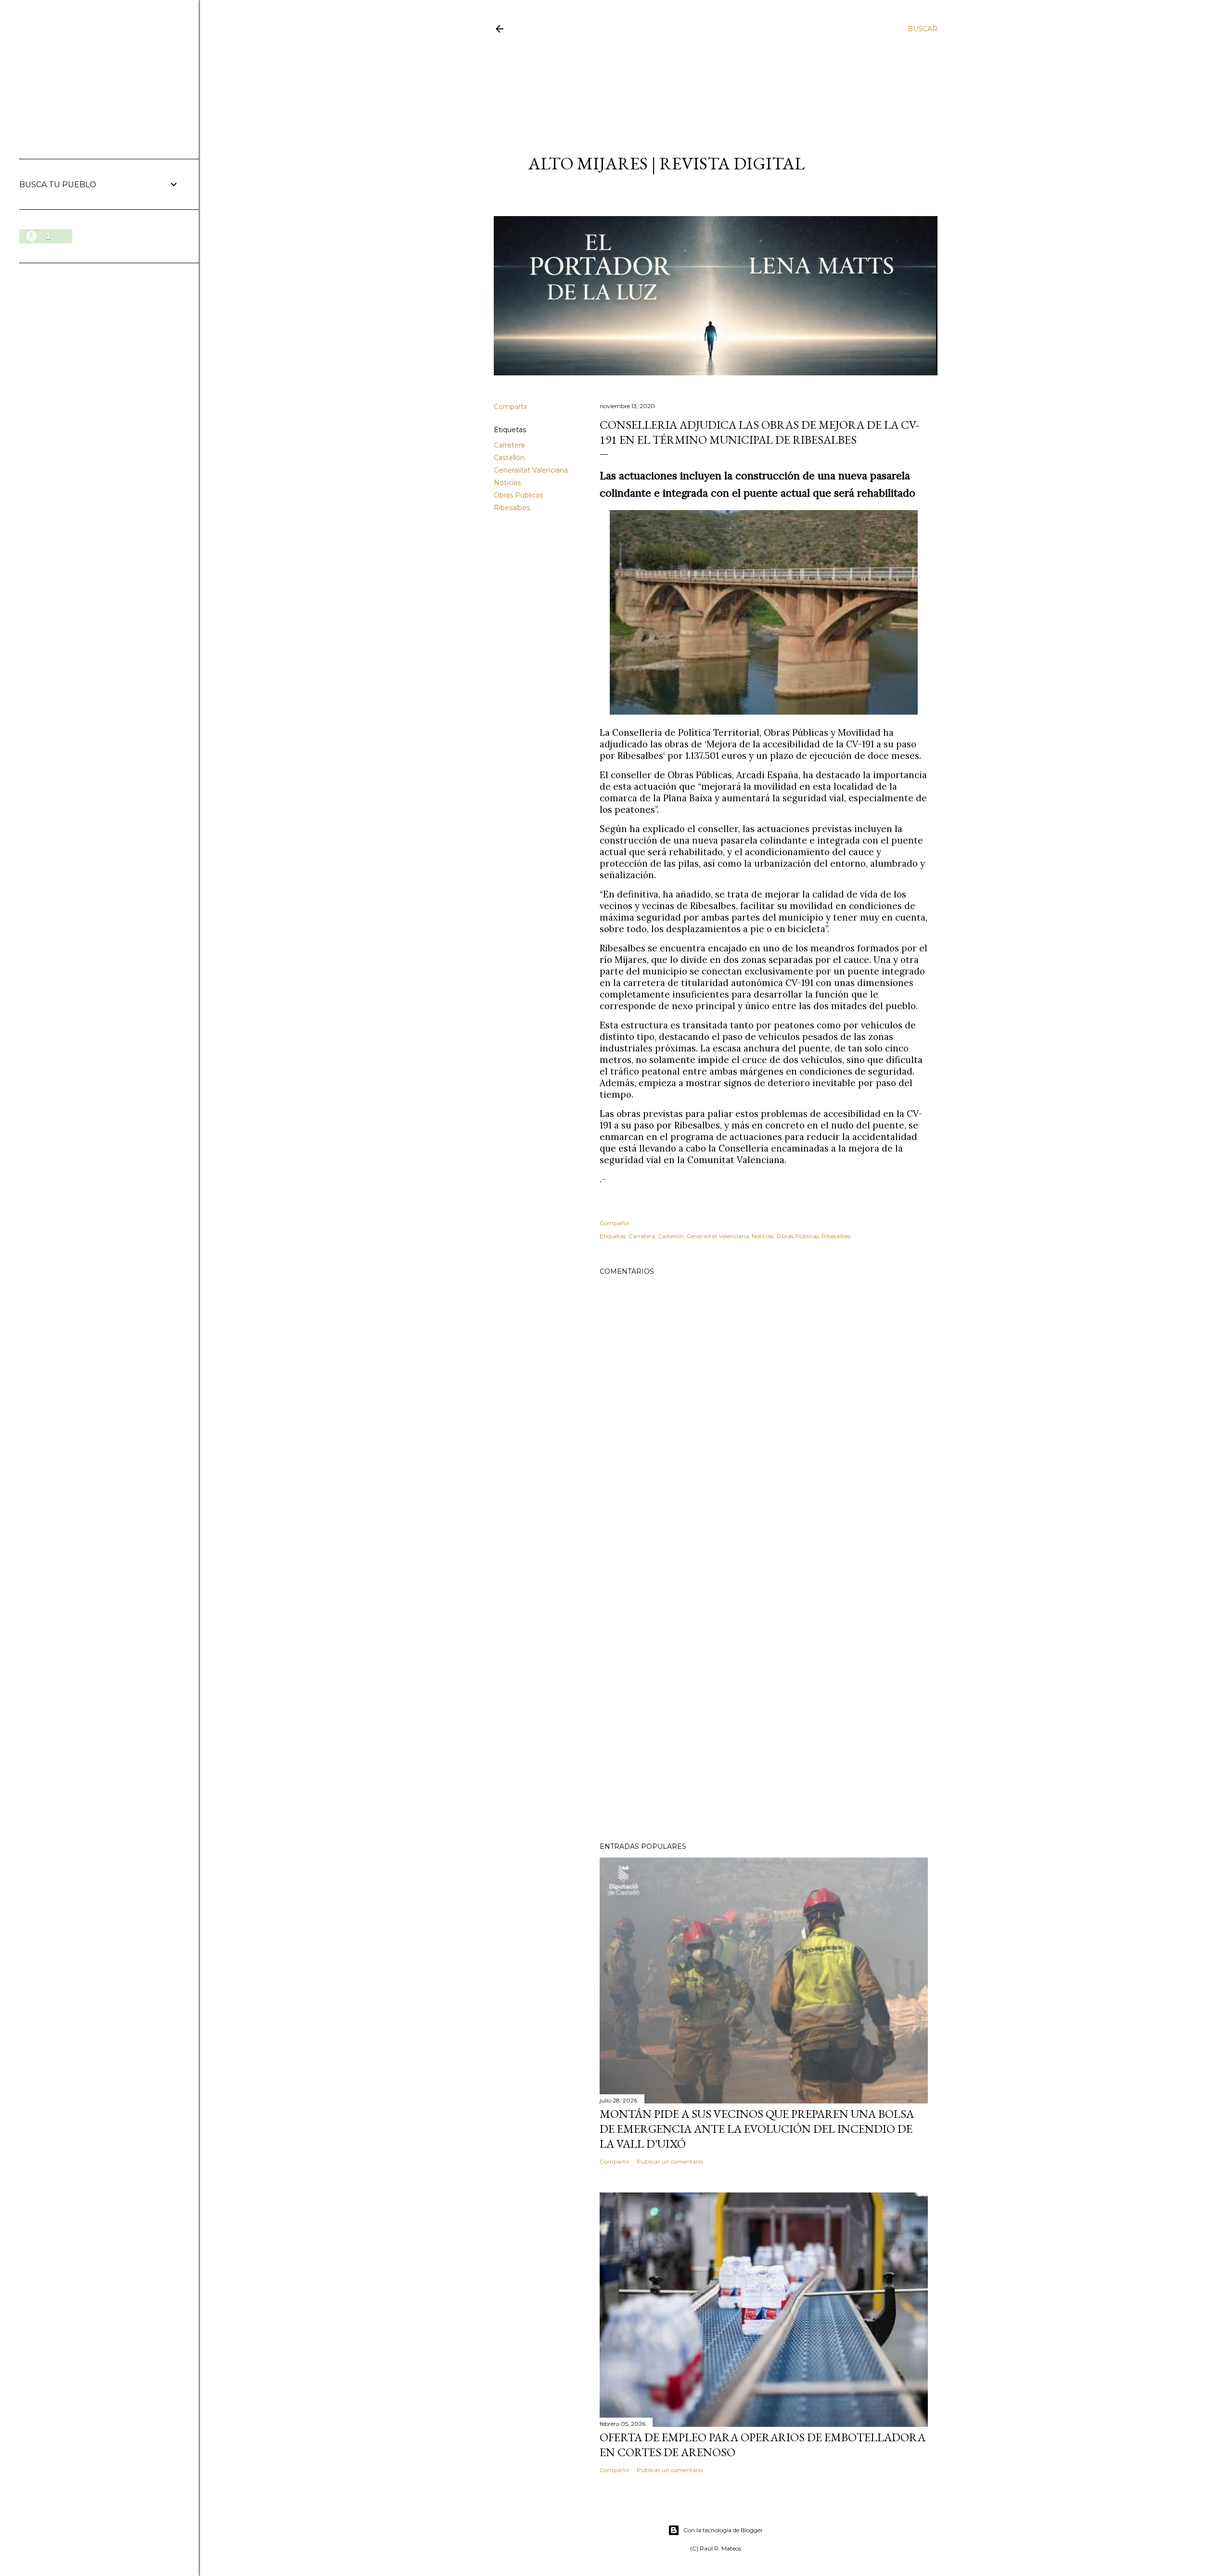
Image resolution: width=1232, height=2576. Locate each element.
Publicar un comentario (670, 2161)
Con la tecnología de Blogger (723, 2530)
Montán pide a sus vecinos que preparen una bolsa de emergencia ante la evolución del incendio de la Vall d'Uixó (757, 2129)
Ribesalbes (512, 508)
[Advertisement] (706, 85)
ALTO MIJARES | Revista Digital (667, 163)
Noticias (507, 483)
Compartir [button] (511, 407)
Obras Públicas (518, 495)
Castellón (509, 458)
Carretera (509, 445)
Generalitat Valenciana (531, 470)
